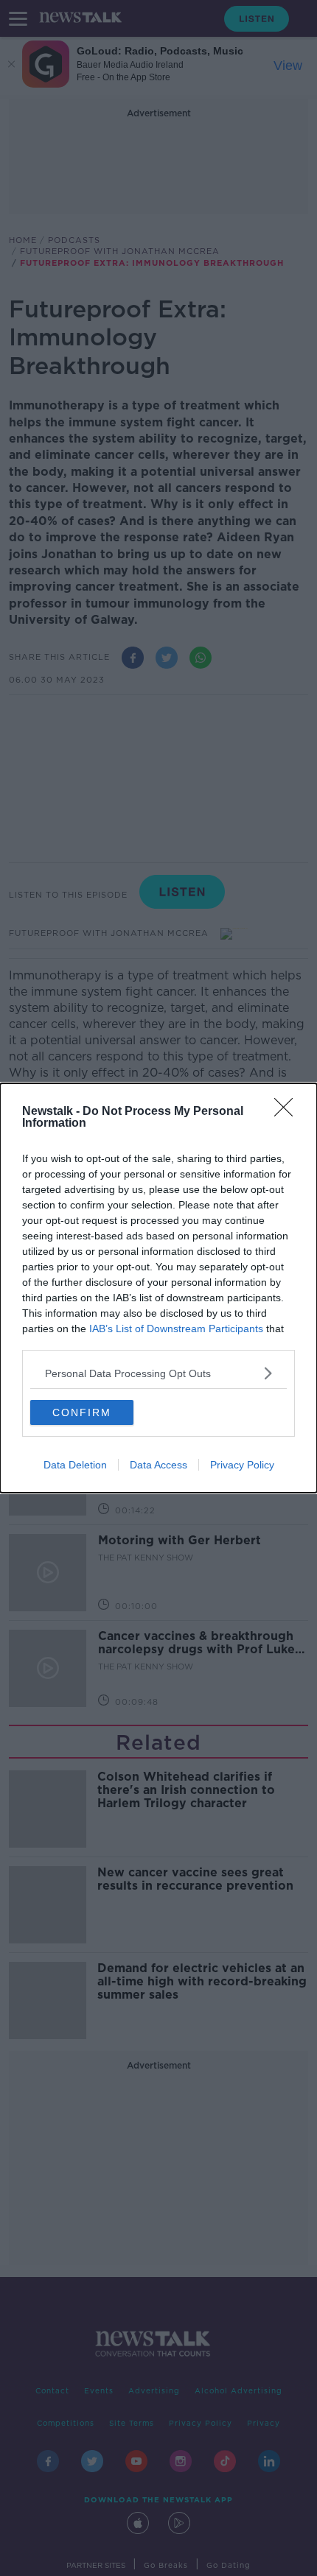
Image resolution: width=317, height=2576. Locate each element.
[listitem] (158, 1373)
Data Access (158, 1465)
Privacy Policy (242, 1465)
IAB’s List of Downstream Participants (176, 1329)
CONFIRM (82, 1412)
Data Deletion (75, 1465)
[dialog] (158, 1288)
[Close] (288, 1112)
